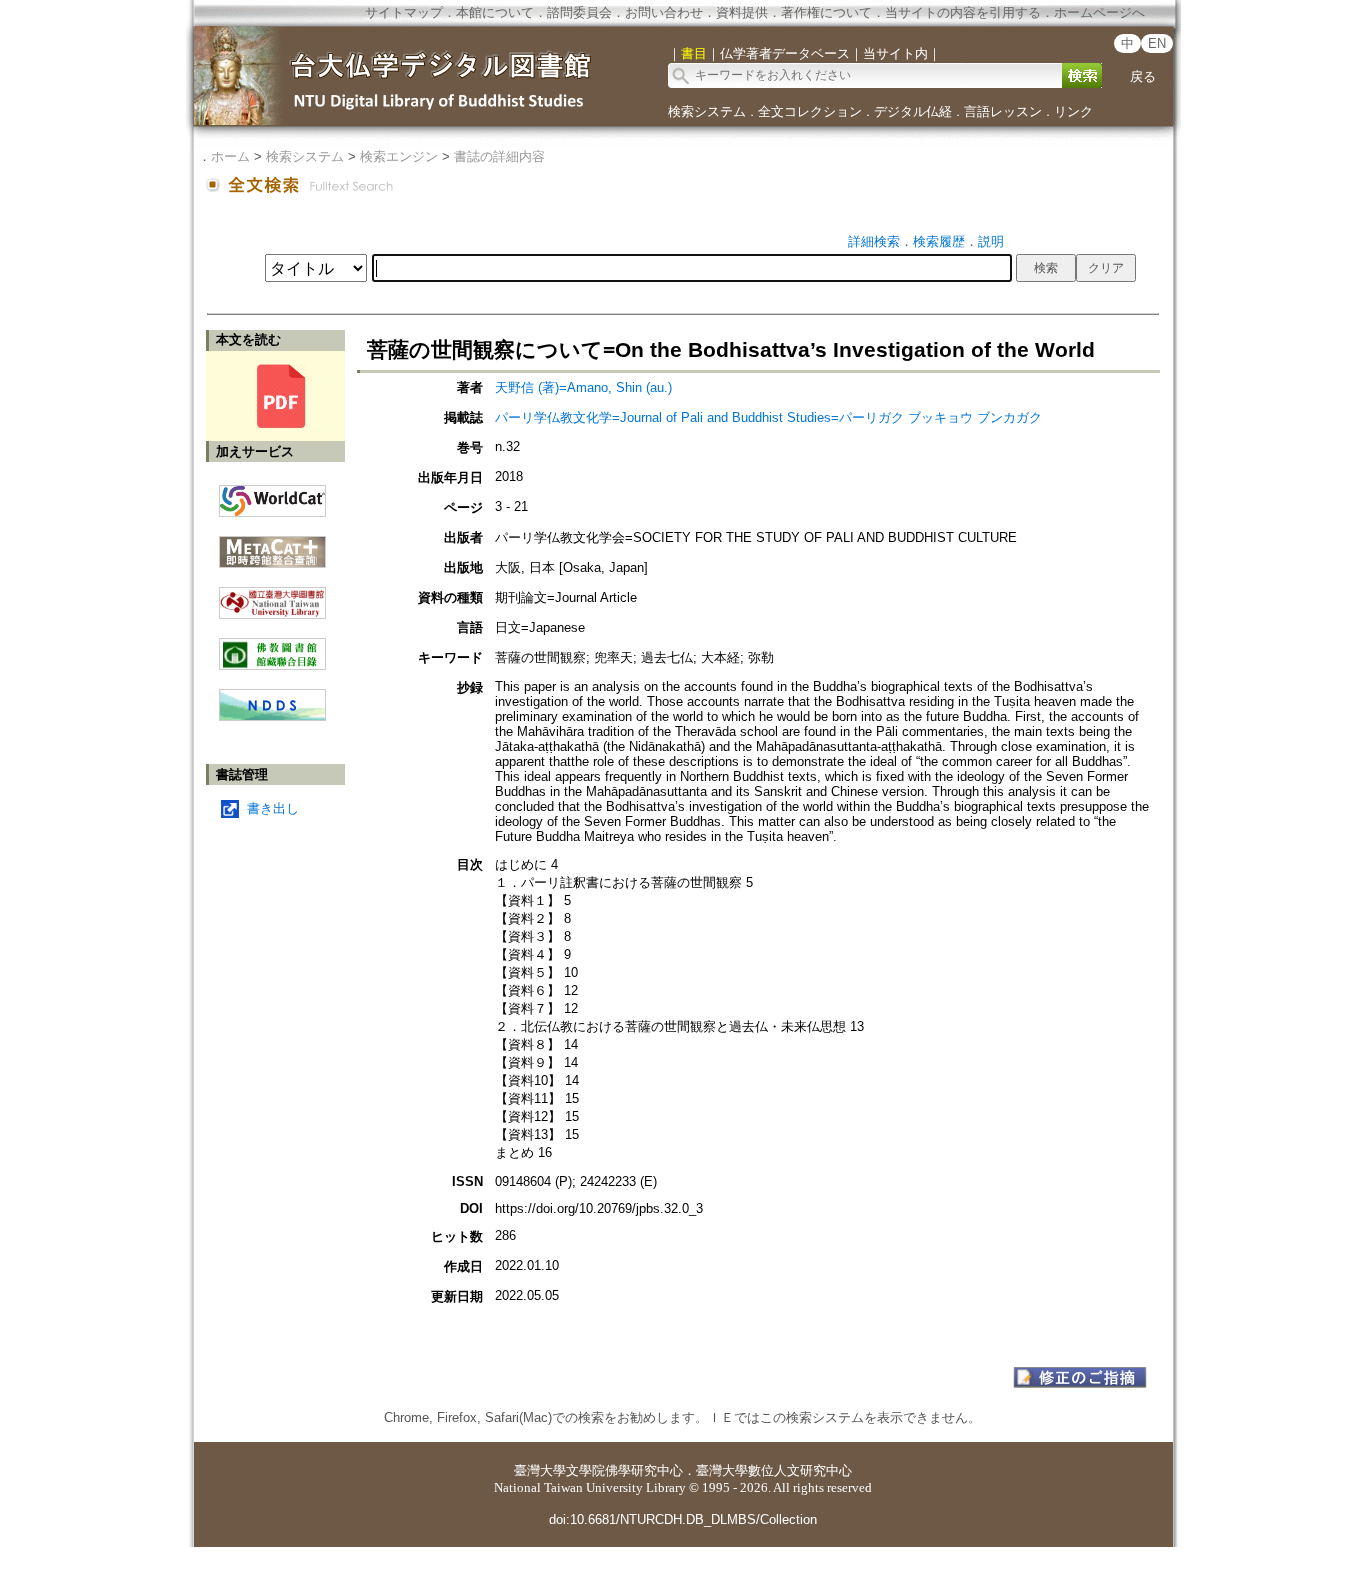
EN (1157, 43)
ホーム (230, 156)
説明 (991, 241)
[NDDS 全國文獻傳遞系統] (272, 716)
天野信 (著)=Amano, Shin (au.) (583, 387)
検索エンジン (399, 156)
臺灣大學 (540, 1470)
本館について (495, 12)
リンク (1073, 111)
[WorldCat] (272, 496)
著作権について (826, 12)
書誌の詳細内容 (499, 156)
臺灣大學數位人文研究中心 (774, 1470)
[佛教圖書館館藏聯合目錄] (272, 646)
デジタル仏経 (913, 111)
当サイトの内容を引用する (963, 12)
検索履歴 (939, 241)
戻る (1143, 76)
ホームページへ (1099, 12)
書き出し (273, 808)
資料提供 (742, 12)
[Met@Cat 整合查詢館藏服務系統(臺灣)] (272, 544)
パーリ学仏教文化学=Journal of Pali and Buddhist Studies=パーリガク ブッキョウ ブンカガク (768, 417)
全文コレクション (810, 111)
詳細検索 (874, 241)
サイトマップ (404, 12)
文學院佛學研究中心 (624, 1470)
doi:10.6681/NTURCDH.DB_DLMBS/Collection (683, 1519)
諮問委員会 (579, 12)
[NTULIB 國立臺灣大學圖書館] (272, 595)
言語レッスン (1003, 111)
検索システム (707, 111)
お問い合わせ (664, 12)
